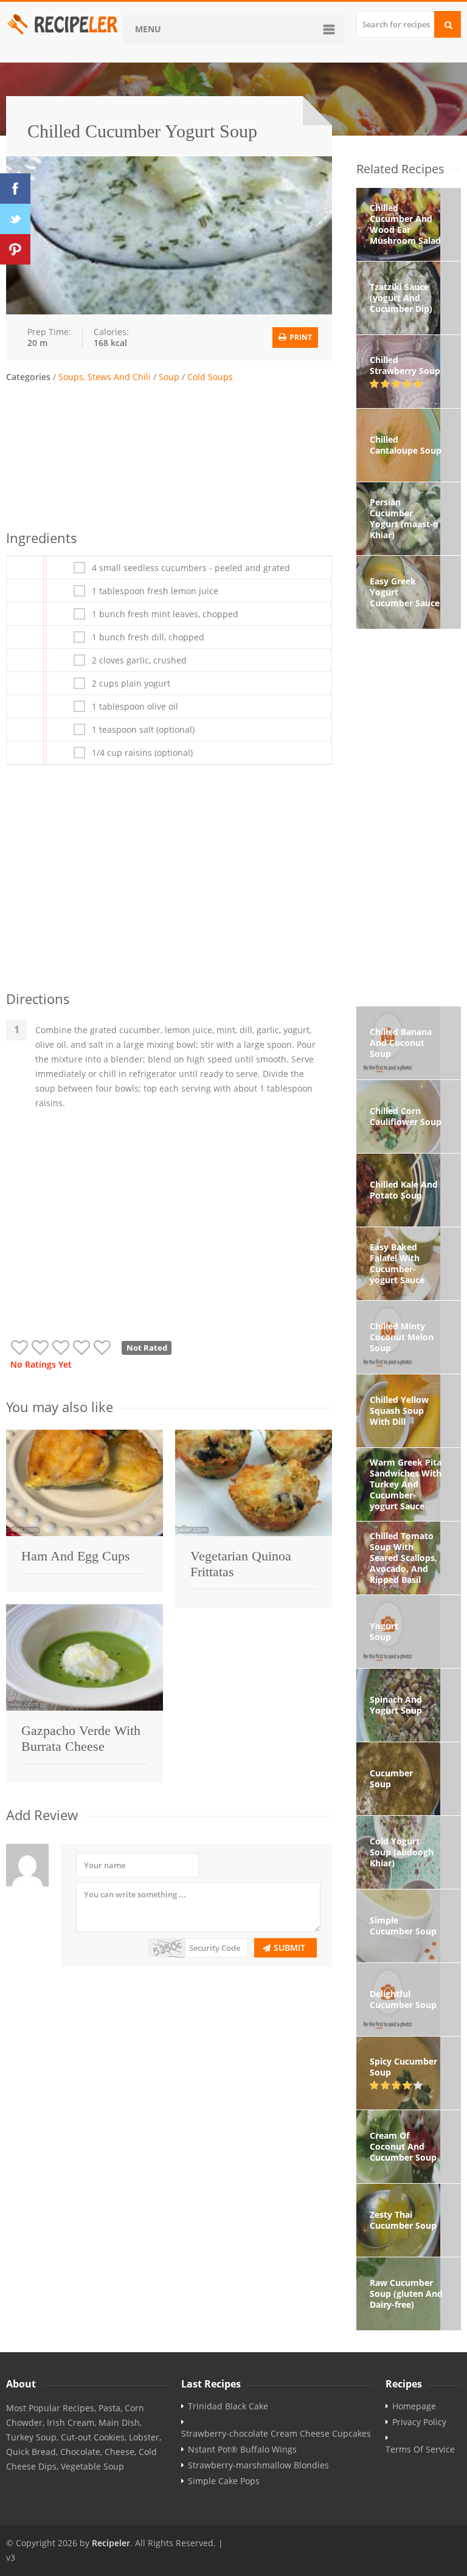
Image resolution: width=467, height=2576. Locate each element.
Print (300, 337)
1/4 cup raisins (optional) (142, 753)
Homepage (414, 2406)
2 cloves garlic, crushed (139, 660)
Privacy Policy (419, 2422)
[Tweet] (15, 219)
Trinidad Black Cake (228, 2406)
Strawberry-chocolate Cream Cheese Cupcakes (276, 2434)
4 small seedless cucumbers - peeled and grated (191, 568)
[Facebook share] (15, 189)
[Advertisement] (169, 454)
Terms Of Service (420, 2450)
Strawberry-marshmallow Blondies (258, 2465)
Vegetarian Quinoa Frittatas (241, 1564)
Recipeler (111, 2543)
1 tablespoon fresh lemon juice (155, 591)
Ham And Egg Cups (76, 1556)
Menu (148, 29)
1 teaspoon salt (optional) (143, 730)
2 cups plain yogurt (131, 684)
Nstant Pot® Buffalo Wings (242, 2450)
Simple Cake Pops (224, 2481)
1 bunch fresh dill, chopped (148, 637)
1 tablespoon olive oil (135, 707)
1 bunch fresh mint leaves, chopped (165, 614)
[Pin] (15, 249)
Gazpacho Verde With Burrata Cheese (81, 1738)
